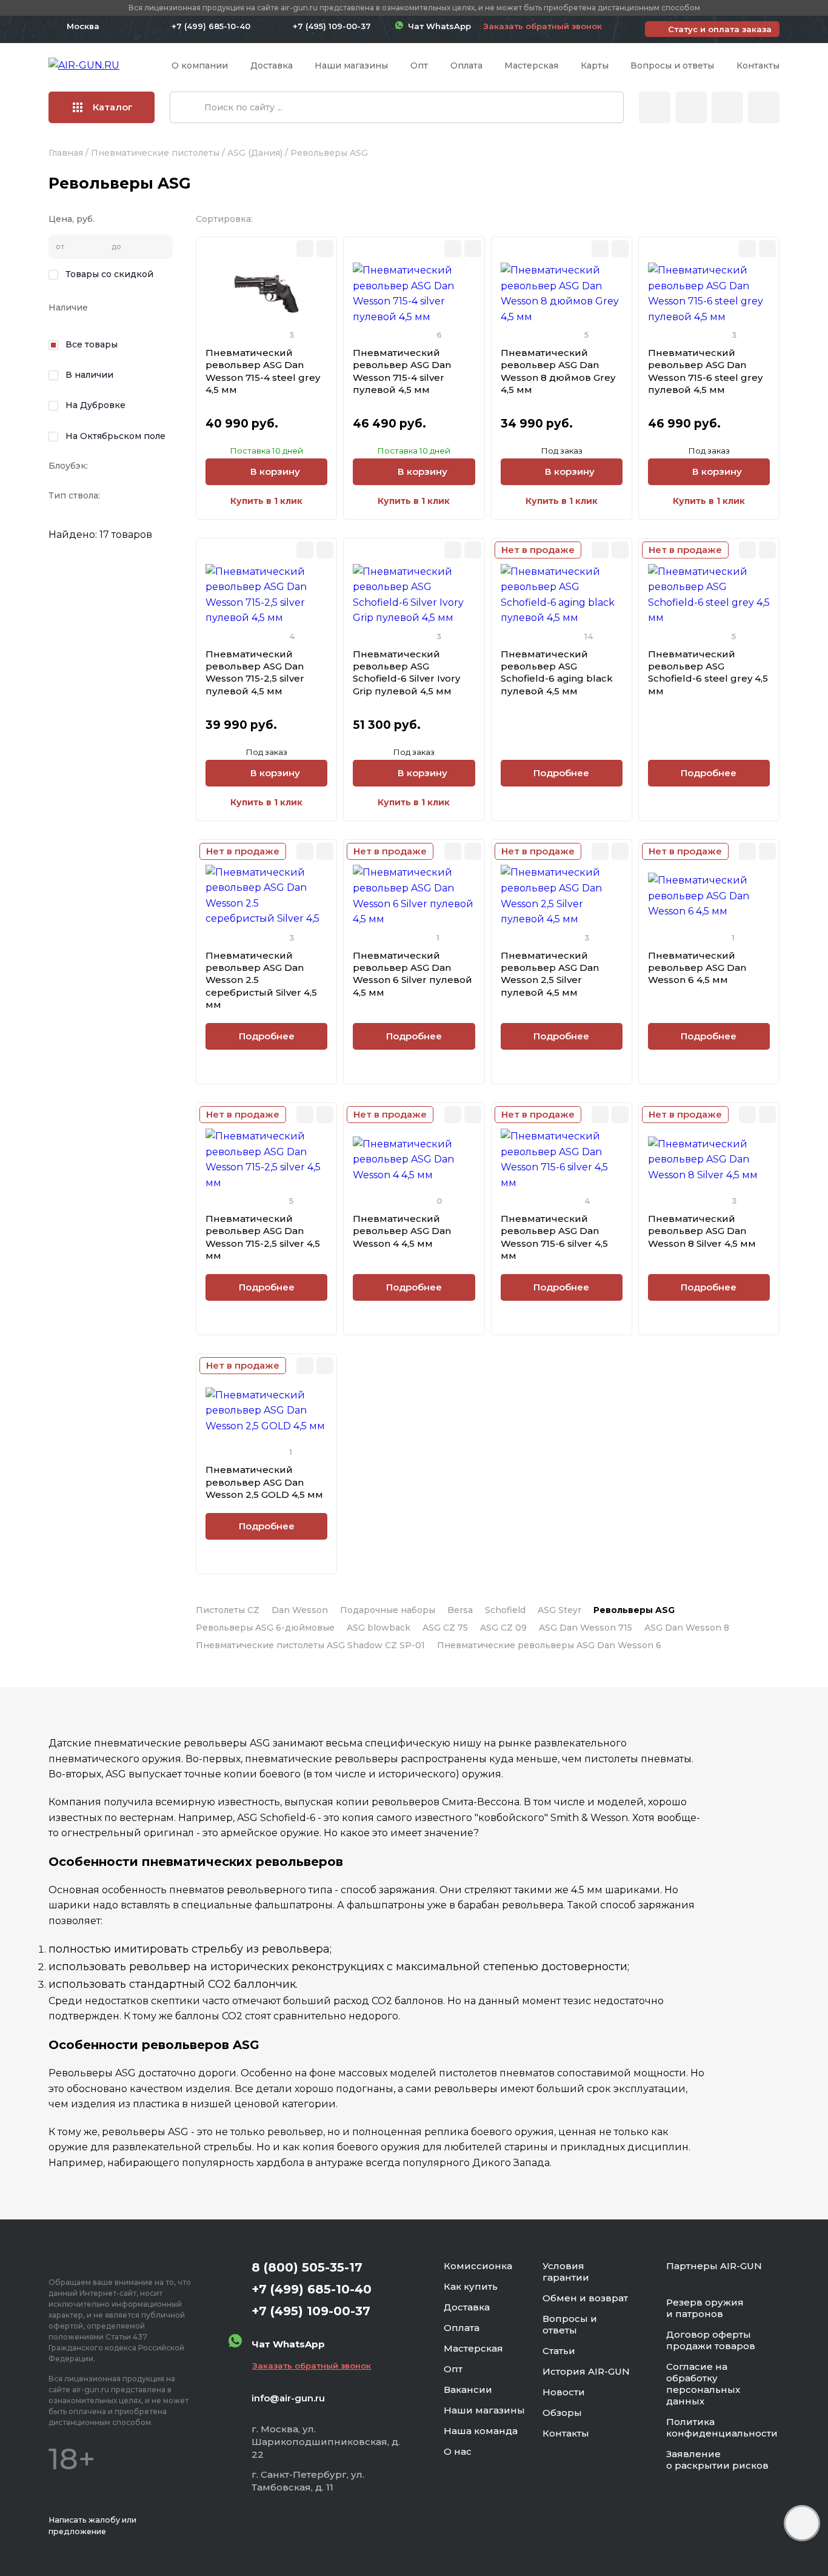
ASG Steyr (559, 1610)
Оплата (466, 65)
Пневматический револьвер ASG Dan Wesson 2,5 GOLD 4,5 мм (264, 1482)
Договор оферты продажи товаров (711, 2340)
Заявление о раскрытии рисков (717, 2460)
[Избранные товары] (727, 107)
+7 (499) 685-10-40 (211, 26)
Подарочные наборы (388, 1610)
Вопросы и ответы (672, 65)
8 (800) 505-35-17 (307, 2267)
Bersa (460, 1610)
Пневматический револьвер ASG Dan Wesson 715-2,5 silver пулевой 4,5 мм (255, 673)
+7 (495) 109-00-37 (332, 26)
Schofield (505, 1610)
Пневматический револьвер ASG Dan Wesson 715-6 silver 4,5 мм (554, 1237)
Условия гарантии (566, 2272)
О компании (200, 65)
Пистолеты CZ (228, 1610)
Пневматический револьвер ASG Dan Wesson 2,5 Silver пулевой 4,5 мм (550, 974)
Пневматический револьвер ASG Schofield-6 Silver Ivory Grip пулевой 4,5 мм (406, 673)
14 (589, 636)
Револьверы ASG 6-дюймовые (265, 1628)
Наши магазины (351, 65)
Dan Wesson (300, 1610)
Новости (564, 2392)
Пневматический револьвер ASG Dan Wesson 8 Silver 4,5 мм (702, 1231)
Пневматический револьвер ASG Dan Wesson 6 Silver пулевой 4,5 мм (412, 974)
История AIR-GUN (586, 2371)
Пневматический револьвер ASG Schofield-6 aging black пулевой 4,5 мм (557, 673)
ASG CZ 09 (503, 1628)
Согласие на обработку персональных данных (703, 2384)
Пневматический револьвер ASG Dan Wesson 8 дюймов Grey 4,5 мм (558, 371)
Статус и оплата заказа (720, 29)
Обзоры (562, 2413)
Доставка (272, 65)
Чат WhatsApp (437, 26)
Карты (595, 65)
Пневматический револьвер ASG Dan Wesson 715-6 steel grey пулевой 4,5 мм (705, 371)
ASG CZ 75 (445, 1628)
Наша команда (481, 2431)
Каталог (113, 107)
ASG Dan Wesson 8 (687, 1628)
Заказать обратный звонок (543, 26)
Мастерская (531, 65)
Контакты (758, 65)
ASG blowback (379, 1628)
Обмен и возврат (585, 2298)
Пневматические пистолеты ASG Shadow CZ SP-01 (310, 1645)
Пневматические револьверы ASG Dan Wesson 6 (549, 1645)
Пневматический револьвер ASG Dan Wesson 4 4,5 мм (402, 1231)
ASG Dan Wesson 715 (586, 1628)
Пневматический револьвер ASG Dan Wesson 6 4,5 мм (697, 968)
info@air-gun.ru (288, 2398)
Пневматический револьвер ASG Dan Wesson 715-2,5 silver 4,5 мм (263, 1237)
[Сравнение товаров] (691, 107)
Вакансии (468, 2390)
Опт (419, 65)
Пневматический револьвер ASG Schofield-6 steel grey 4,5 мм (708, 673)
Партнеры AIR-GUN (714, 2266)
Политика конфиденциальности (722, 2427)
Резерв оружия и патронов (705, 2308)
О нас (458, 2451)
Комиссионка (478, 2266)
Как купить (471, 2286)
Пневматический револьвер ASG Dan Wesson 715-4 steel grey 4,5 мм (263, 371)
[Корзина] (764, 107)
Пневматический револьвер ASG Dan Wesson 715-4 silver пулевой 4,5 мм (402, 371)
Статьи (559, 2351)
